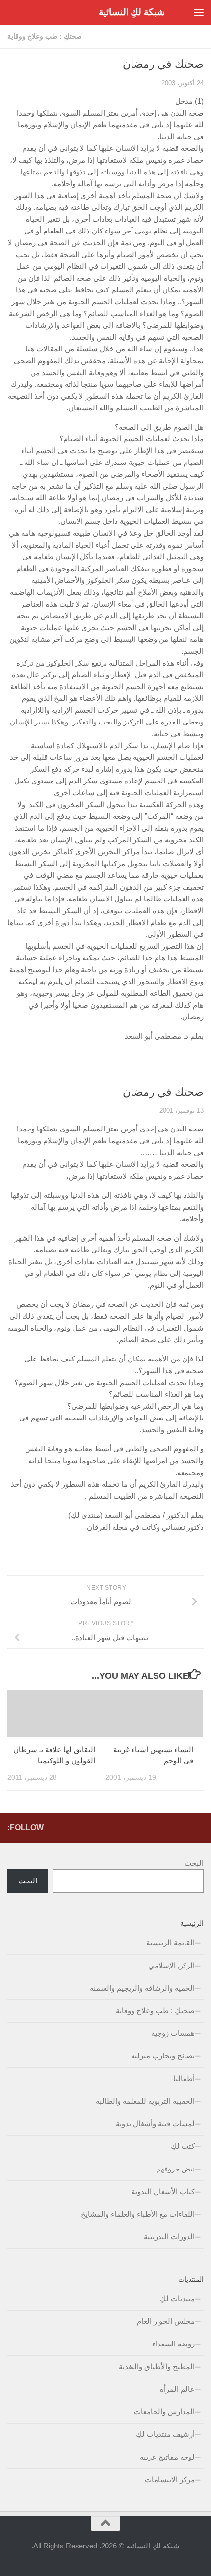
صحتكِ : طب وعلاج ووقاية (45, 36)
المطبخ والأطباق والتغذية (157, 2366)
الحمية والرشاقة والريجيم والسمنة (142, 1988)
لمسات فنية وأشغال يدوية (155, 2124)
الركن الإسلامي (171, 1965)
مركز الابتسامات (170, 2479)
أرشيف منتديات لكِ (165, 2434)
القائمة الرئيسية (171, 1943)
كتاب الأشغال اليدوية (163, 2191)
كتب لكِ (183, 2146)
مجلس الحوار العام (166, 2321)
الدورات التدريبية (169, 2237)
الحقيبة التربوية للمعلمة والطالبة (145, 2101)
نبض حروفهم (175, 2169)
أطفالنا (184, 2078)
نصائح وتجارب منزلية (163, 2056)
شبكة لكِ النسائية (132, 12)
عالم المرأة (177, 2389)
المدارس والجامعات (164, 2412)
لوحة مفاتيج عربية (167, 2457)
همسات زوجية (173, 2033)
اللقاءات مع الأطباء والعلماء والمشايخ (138, 2214)
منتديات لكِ (177, 2299)
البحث (194, 1863)
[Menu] (199, 12)
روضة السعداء (173, 2344)
